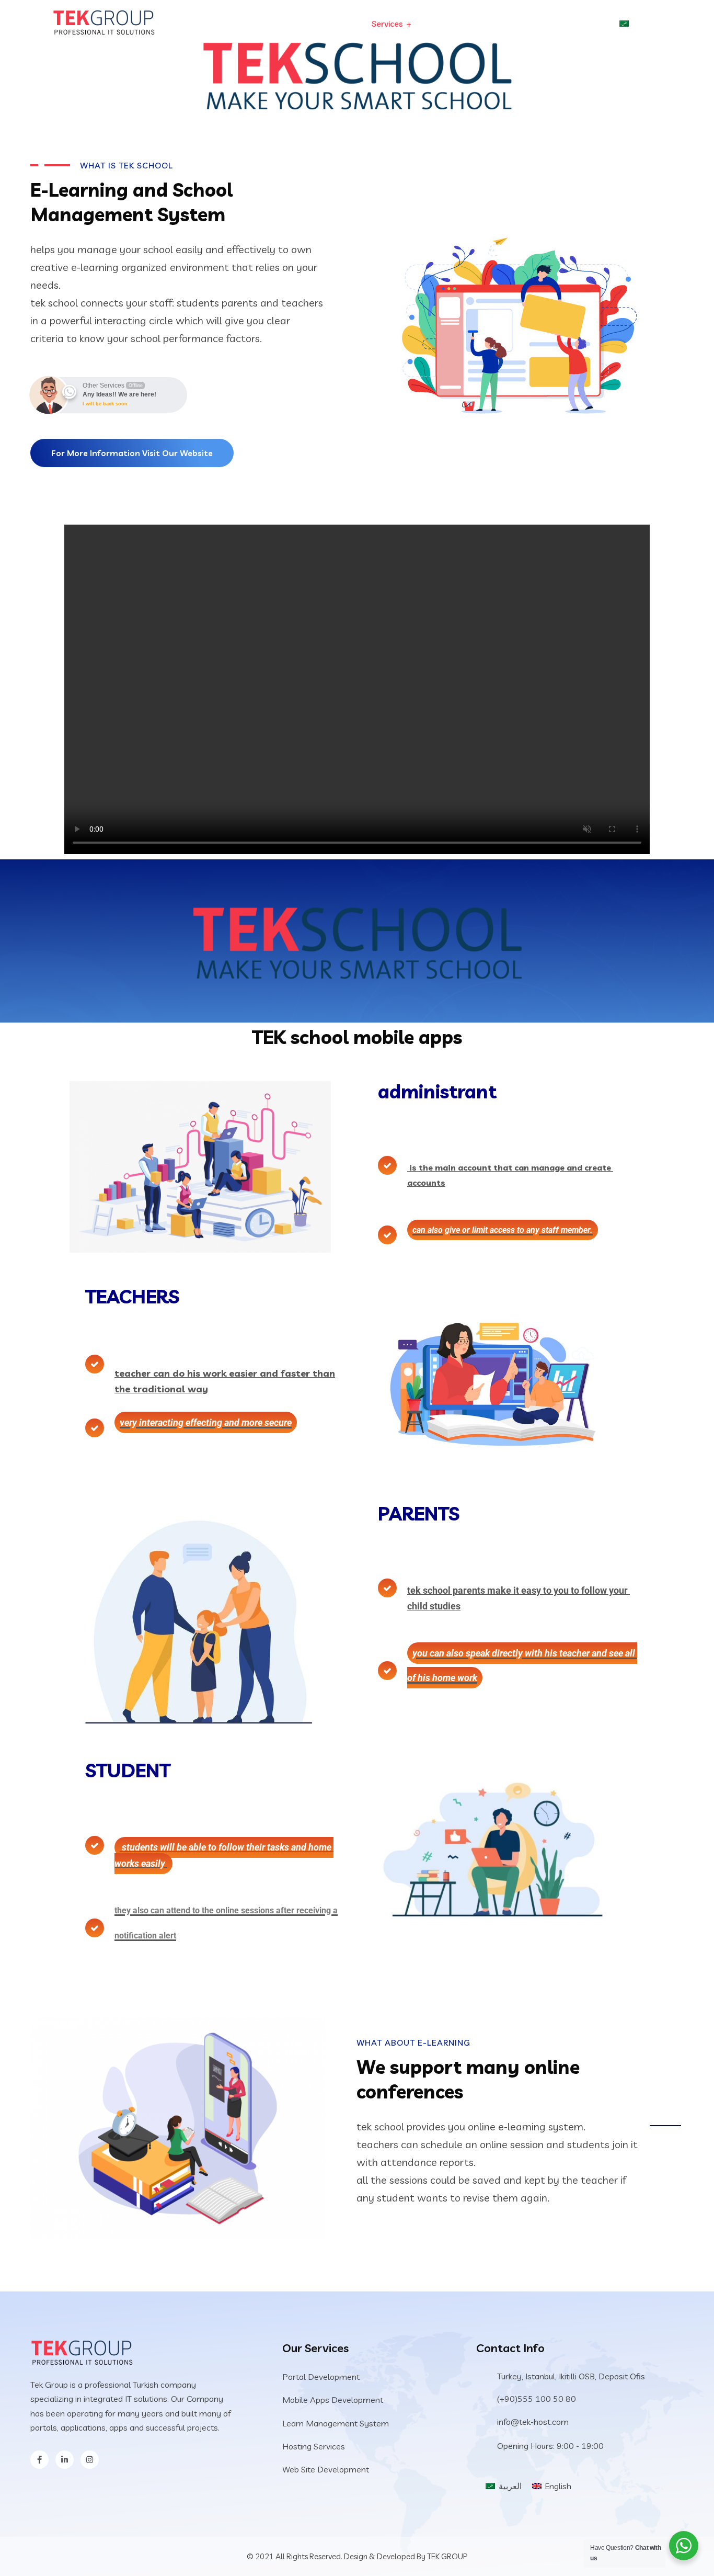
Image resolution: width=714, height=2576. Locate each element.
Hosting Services (314, 2446)
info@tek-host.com (533, 2422)
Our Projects (458, 24)
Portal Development (321, 2377)
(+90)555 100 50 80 (537, 2399)
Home (337, 24)
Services (387, 24)
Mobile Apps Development (333, 2400)
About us (579, 24)
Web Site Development (326, 2469)
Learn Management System (336, 2423)
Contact (522, 24)
